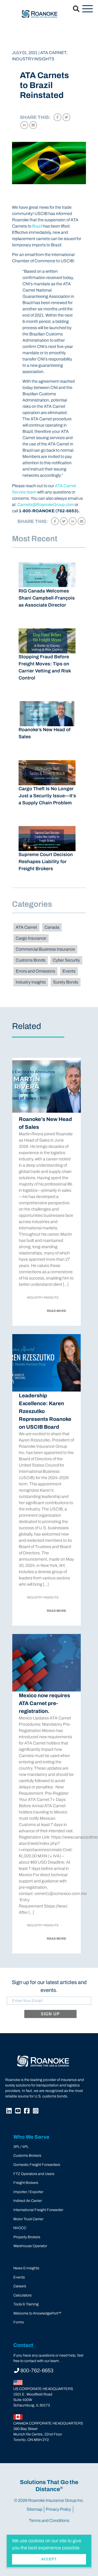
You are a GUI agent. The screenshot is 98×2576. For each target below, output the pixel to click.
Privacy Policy (58, 2509)
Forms (19, 2322)
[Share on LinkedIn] (24, 125)
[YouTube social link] (19, 2112)
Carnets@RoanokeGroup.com (46, 505)
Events (69, 971)
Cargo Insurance (31, 938)
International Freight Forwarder (38, 2210)
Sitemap (34, 2509)
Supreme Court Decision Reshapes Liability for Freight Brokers (46, 862)
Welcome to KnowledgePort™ (37, 2313)
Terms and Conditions (49, 2520)
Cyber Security (66, 960)
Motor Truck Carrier (28, 2219)
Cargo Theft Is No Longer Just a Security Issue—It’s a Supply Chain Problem (47, 796)
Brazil (37, 226)
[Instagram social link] (36, 2112)
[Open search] (73, 9)
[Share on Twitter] (66, 117)
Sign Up (50, 2014)
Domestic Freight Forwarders (37, 2165)
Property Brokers (27, 2237)
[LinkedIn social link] (10, 2112)
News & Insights (26, 2268)
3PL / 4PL (21, 2147)
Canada (52, 927)
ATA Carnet (26, 927)
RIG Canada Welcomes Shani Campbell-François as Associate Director (47, 598)
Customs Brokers (27, 2156)
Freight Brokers (26, 2183)
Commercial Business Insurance (45, 949)
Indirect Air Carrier (28, 2201)
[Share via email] (33, 125)
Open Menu (88, 9)
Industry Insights (31, 982)
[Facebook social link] (27, 2112)
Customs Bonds (31, 960)
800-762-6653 (37, 2370)
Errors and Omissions (35, 971)
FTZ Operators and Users (34, 2174)
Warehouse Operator (30, 2246)
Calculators (22, 2295)
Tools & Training (26, 2304)
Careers (20, 2286)
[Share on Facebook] (57, 117)
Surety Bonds (66, 982)
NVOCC (20, 2228)
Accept (49, 2559)
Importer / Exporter (28, 2192)
